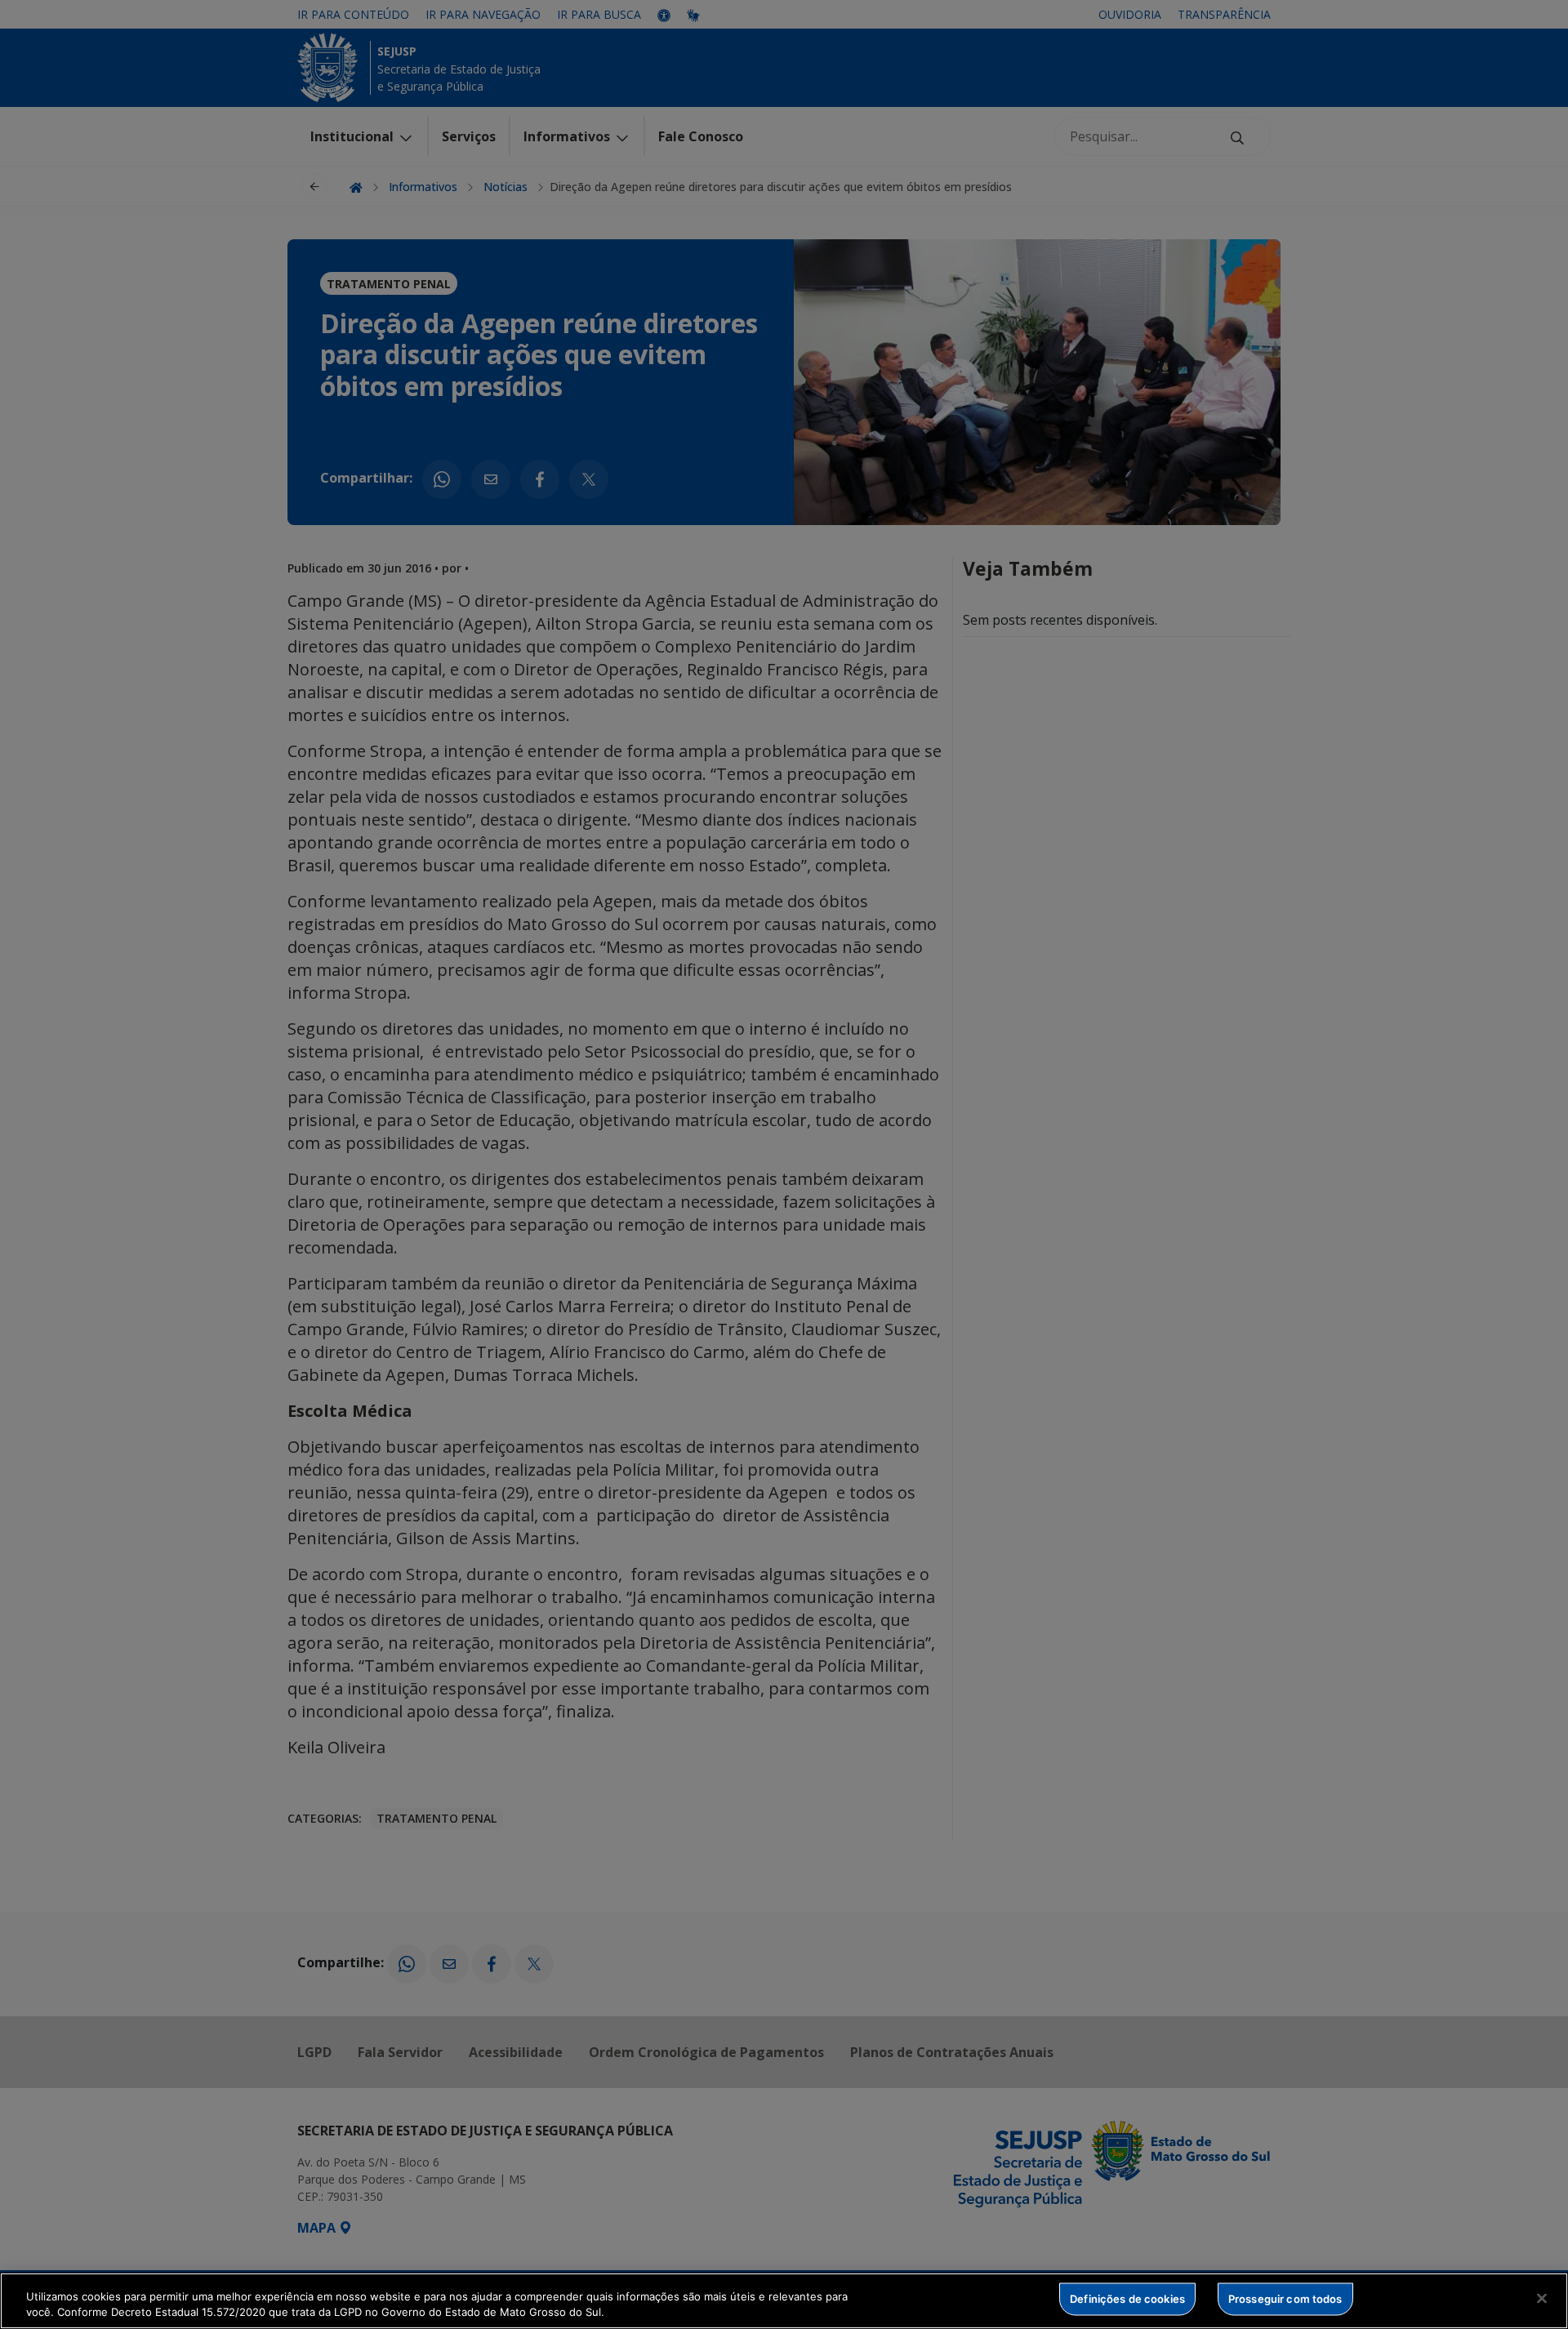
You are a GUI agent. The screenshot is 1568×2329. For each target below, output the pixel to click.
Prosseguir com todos (1285, 2299)
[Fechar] (1542, 2299)
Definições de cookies (1127, 2299)
